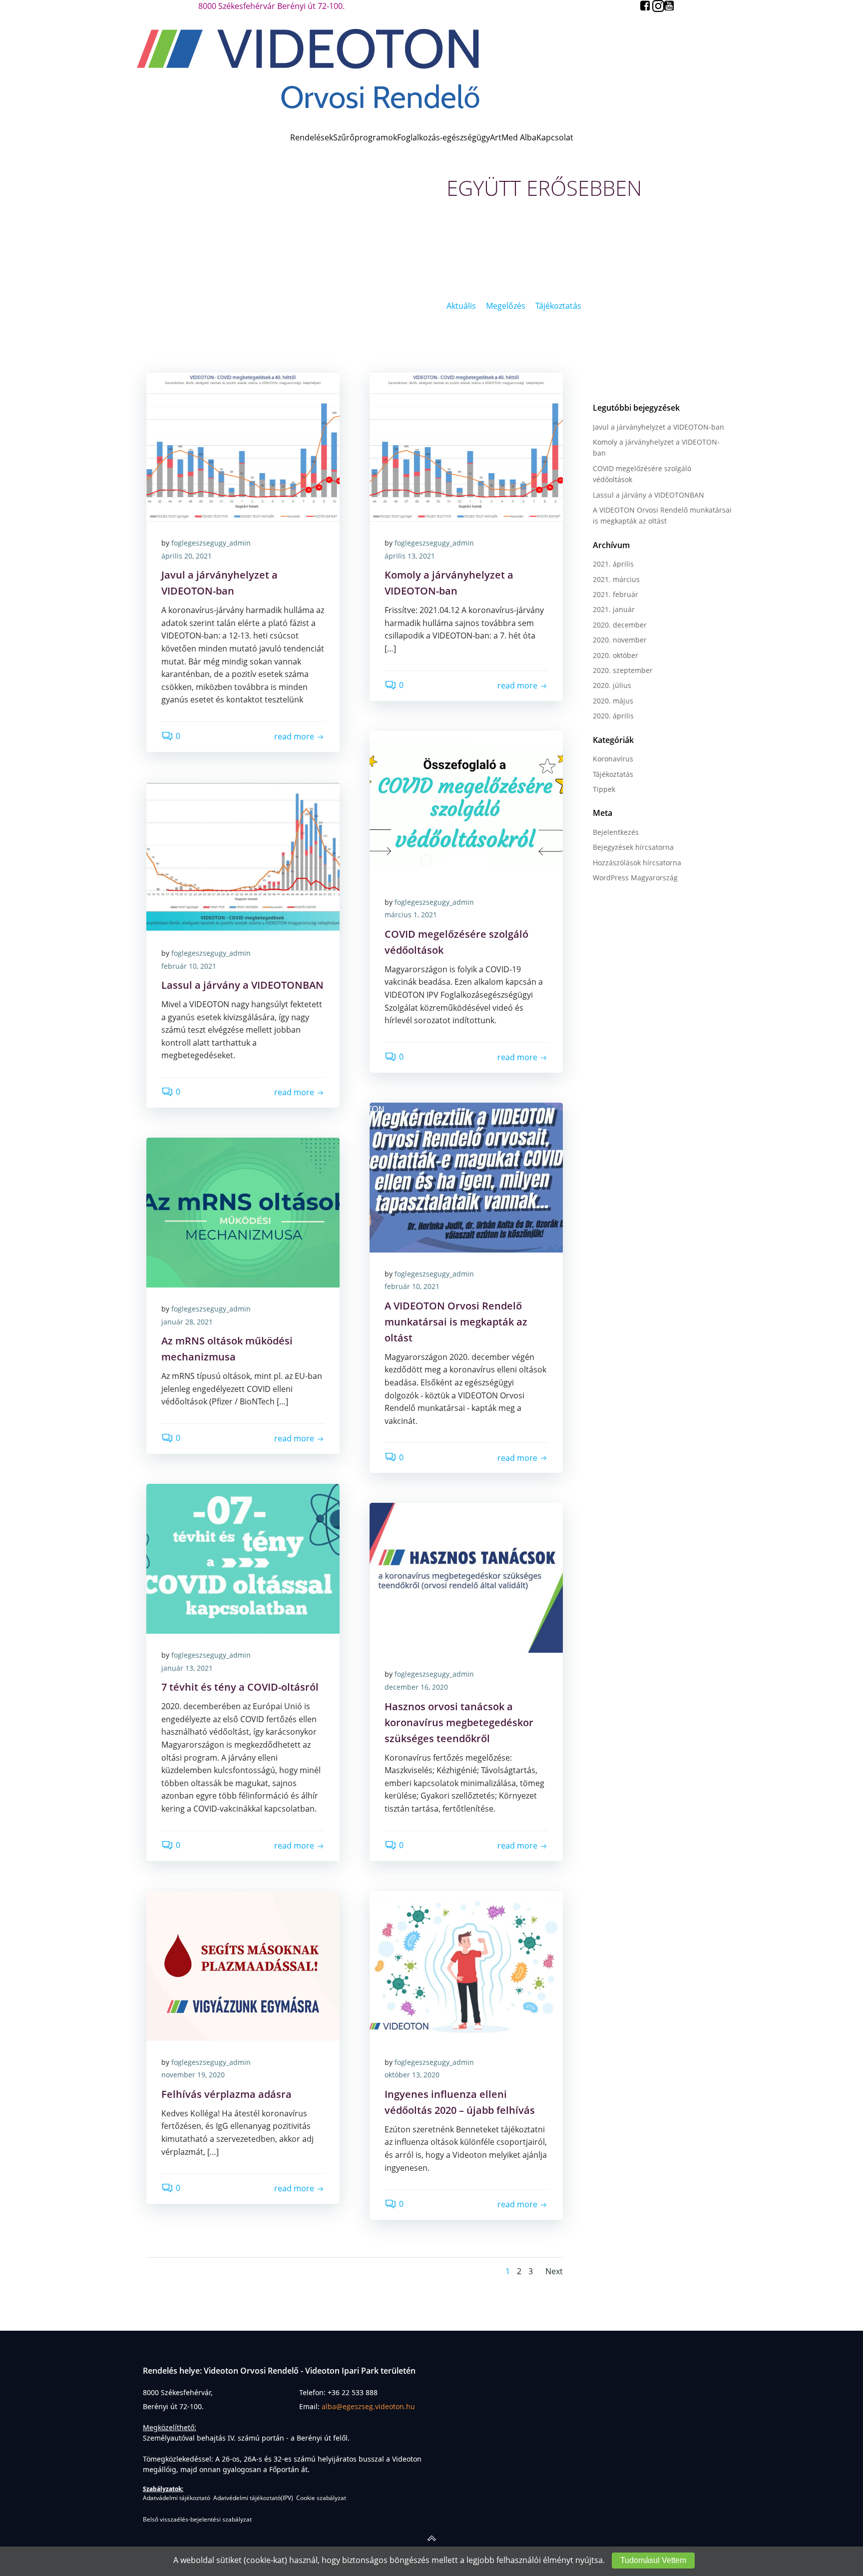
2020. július (612, 685)
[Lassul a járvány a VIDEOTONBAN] (243, 856)
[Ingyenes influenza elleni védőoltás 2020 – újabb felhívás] (466, 1965)
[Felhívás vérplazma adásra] (243, 1965)
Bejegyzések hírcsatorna (633, 847)
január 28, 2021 (187, 1322)
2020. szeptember (623, 670)
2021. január (614, 609)
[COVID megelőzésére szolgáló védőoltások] (466, 805)
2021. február (616, 594)
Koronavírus (613, 759)
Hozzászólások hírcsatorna (637, 863)
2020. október (616, 655)
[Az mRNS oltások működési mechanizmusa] (243, 1212)
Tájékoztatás (613, 774)
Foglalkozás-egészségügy (443, 137)
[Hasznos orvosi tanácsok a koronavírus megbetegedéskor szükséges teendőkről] (466, 1577)
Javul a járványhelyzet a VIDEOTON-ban (658, 427)
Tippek (604, 789)
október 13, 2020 (412, 2075)
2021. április (613, 564)
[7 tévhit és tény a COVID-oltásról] (243, 1558)
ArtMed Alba (513, 137)
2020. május (613, 701)
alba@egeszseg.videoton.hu (368, 2406)
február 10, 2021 (189, 966)
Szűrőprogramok (365, 137)
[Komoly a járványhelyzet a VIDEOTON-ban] (466, 446)
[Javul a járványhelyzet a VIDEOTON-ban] (243, 446)
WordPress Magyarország (635, 878)
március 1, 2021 (411, 915)
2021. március (616, 579)
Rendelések (312, 137)
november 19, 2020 (193, 2075)
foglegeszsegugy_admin (211, 543)
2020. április (613, 716)
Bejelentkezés (616, 832)
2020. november (620, 640)
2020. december (620, 625)
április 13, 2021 (410, 556)
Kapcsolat (555, 137)
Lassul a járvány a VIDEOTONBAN (648, 495)
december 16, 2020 (416, 1687)
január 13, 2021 (187, 1668)
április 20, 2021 (187, 556)
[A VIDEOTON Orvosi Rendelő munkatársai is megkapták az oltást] (466, 1177)
